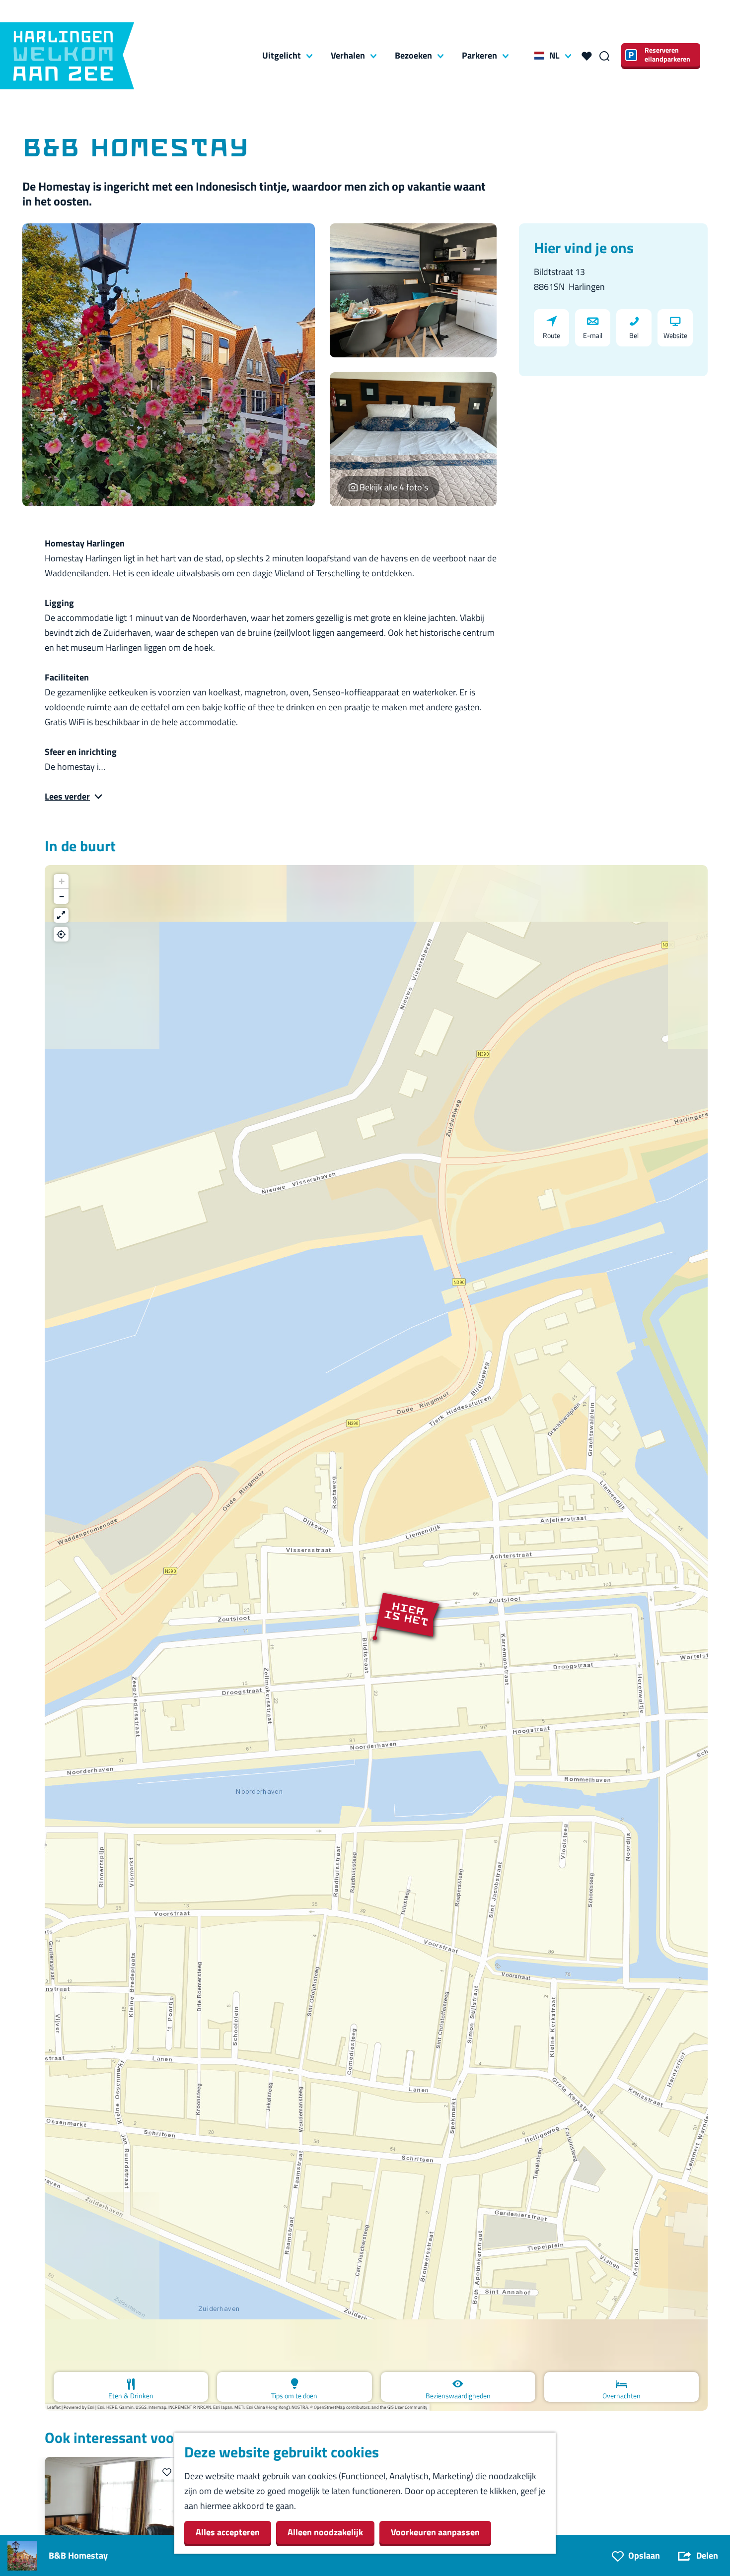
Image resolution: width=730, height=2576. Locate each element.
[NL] (539, 56)
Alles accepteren (228, 2532)
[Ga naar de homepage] (67, 56)
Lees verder (67, 796)
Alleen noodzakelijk (325, 2532)
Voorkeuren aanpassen (435, 2532)
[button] (376, 1638)
